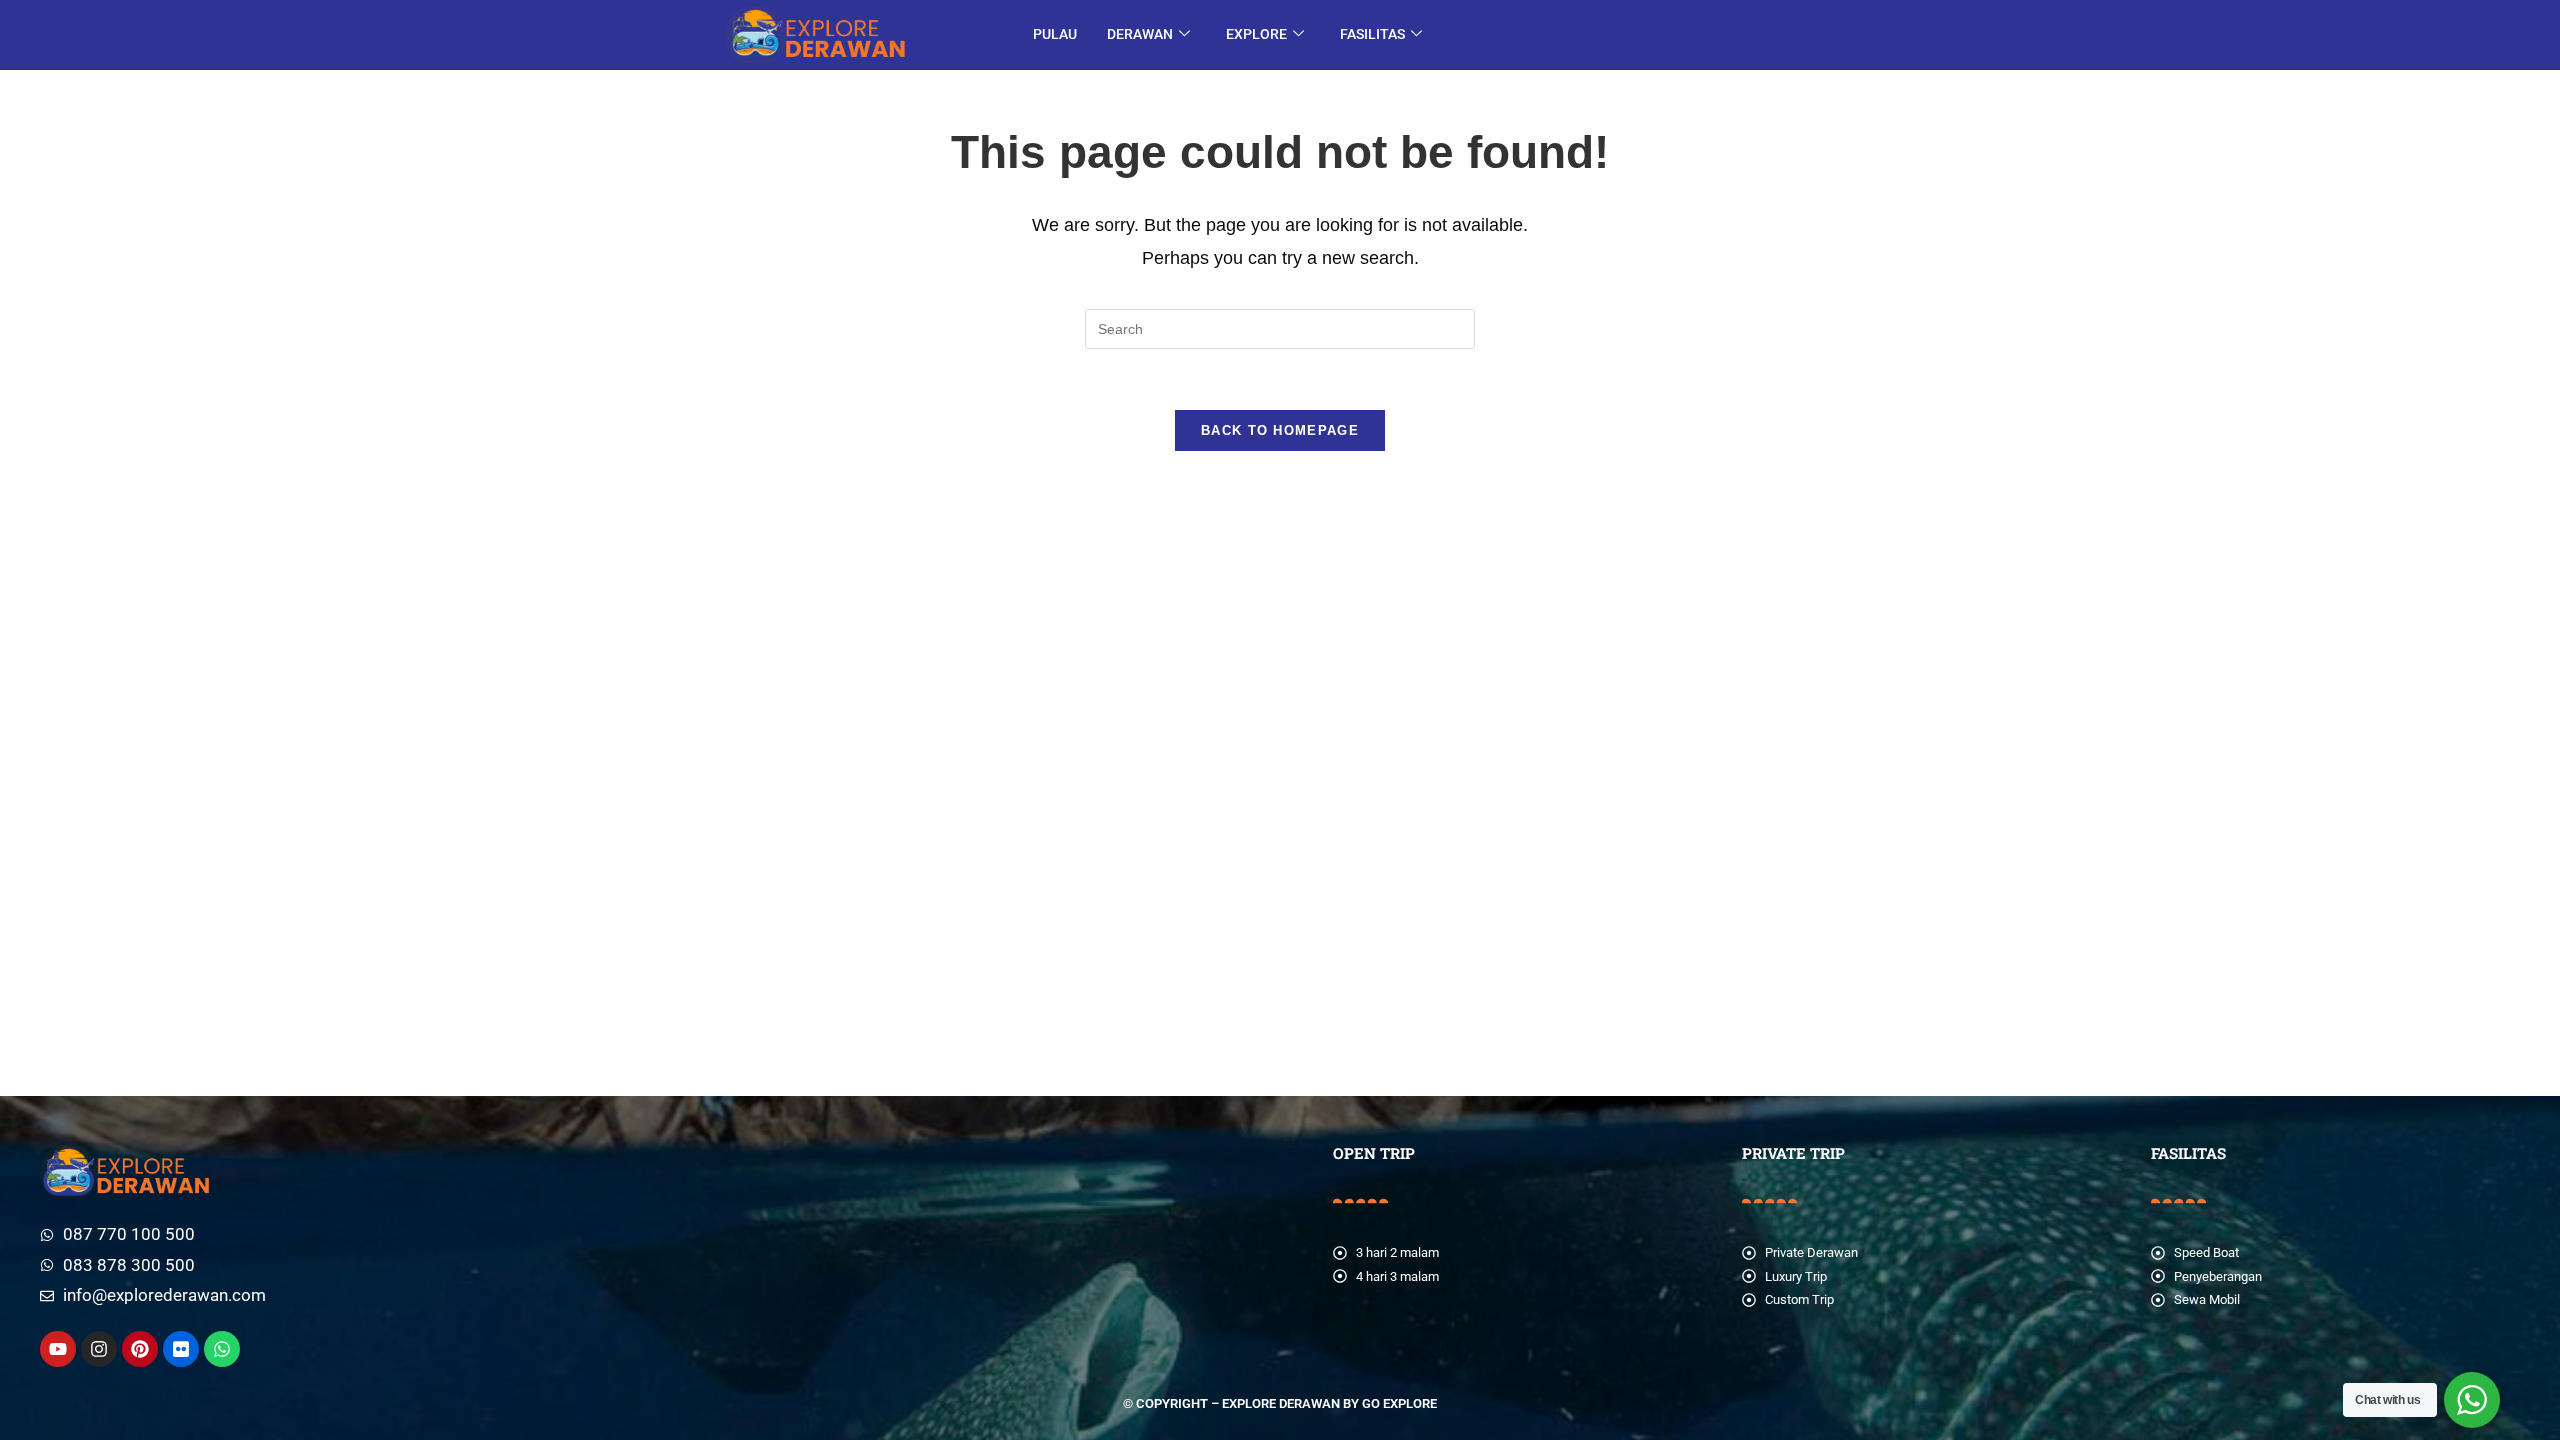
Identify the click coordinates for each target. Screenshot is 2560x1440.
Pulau (1055, 34)
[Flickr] (181, 1349)
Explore (1256, 34)
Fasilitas (1372, 34)
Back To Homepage (1280, 430)
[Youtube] (58, 1349)
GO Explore (1399, 1403)
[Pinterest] (140, 1349)
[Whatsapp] (222, 1349)
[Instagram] (99, 1349)
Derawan (1140, 34)
